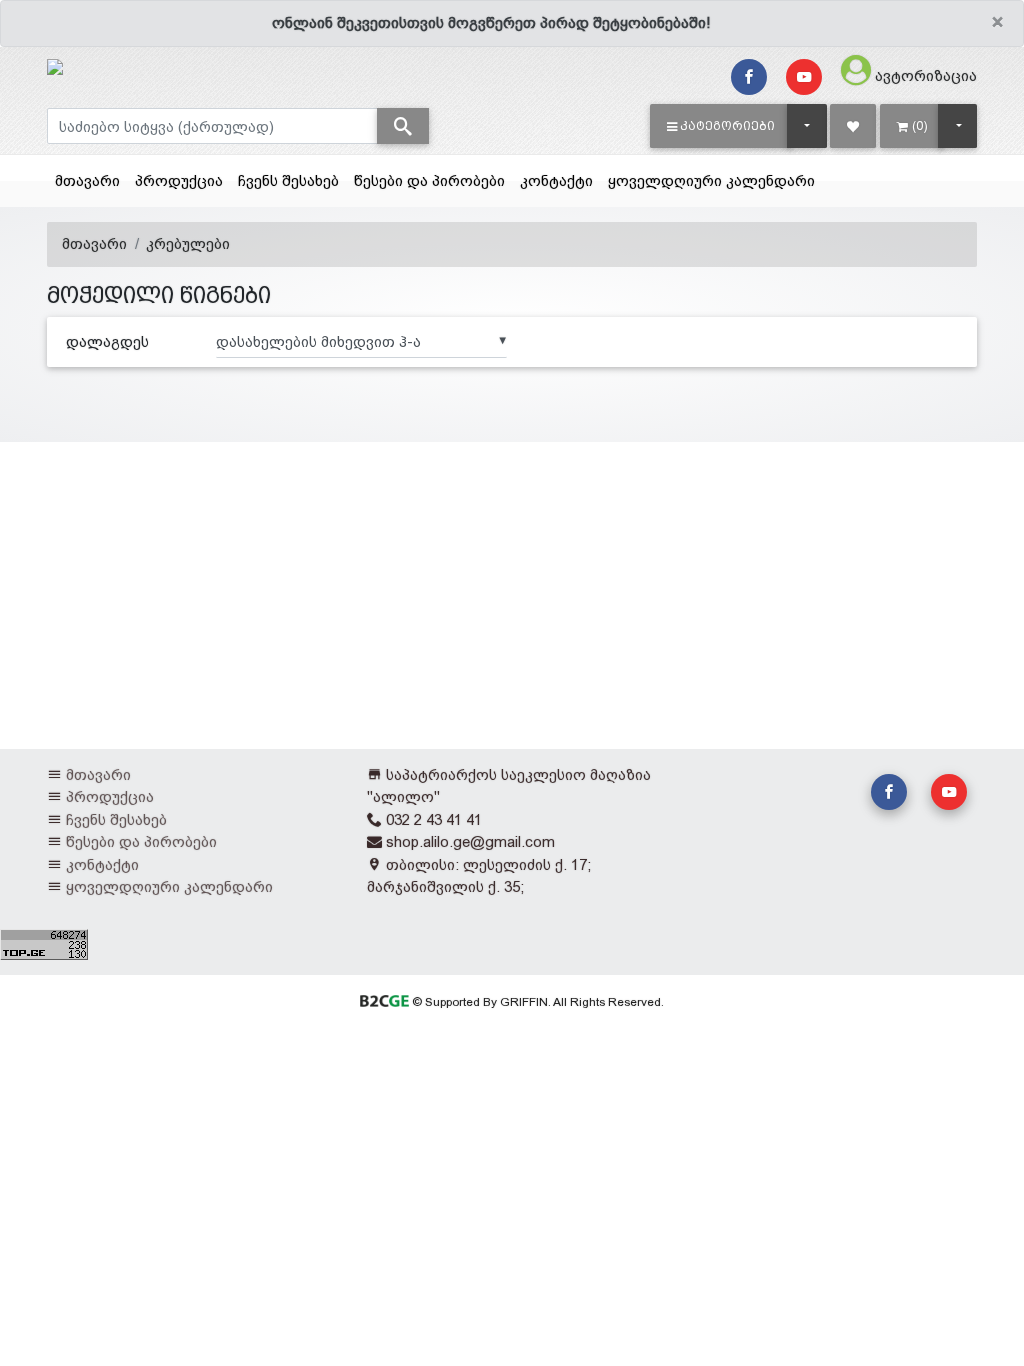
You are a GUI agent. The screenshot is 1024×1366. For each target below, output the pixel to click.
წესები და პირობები (429, 180)
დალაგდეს (107, 341)
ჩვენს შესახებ (288, 180)
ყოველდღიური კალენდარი (711, 180)
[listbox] (361, 341)
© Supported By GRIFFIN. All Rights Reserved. (536, 1002)
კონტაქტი (556, 180)
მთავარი (87, 180)
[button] (721, 126)
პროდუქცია (179, 180)
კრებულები (188, 243)
